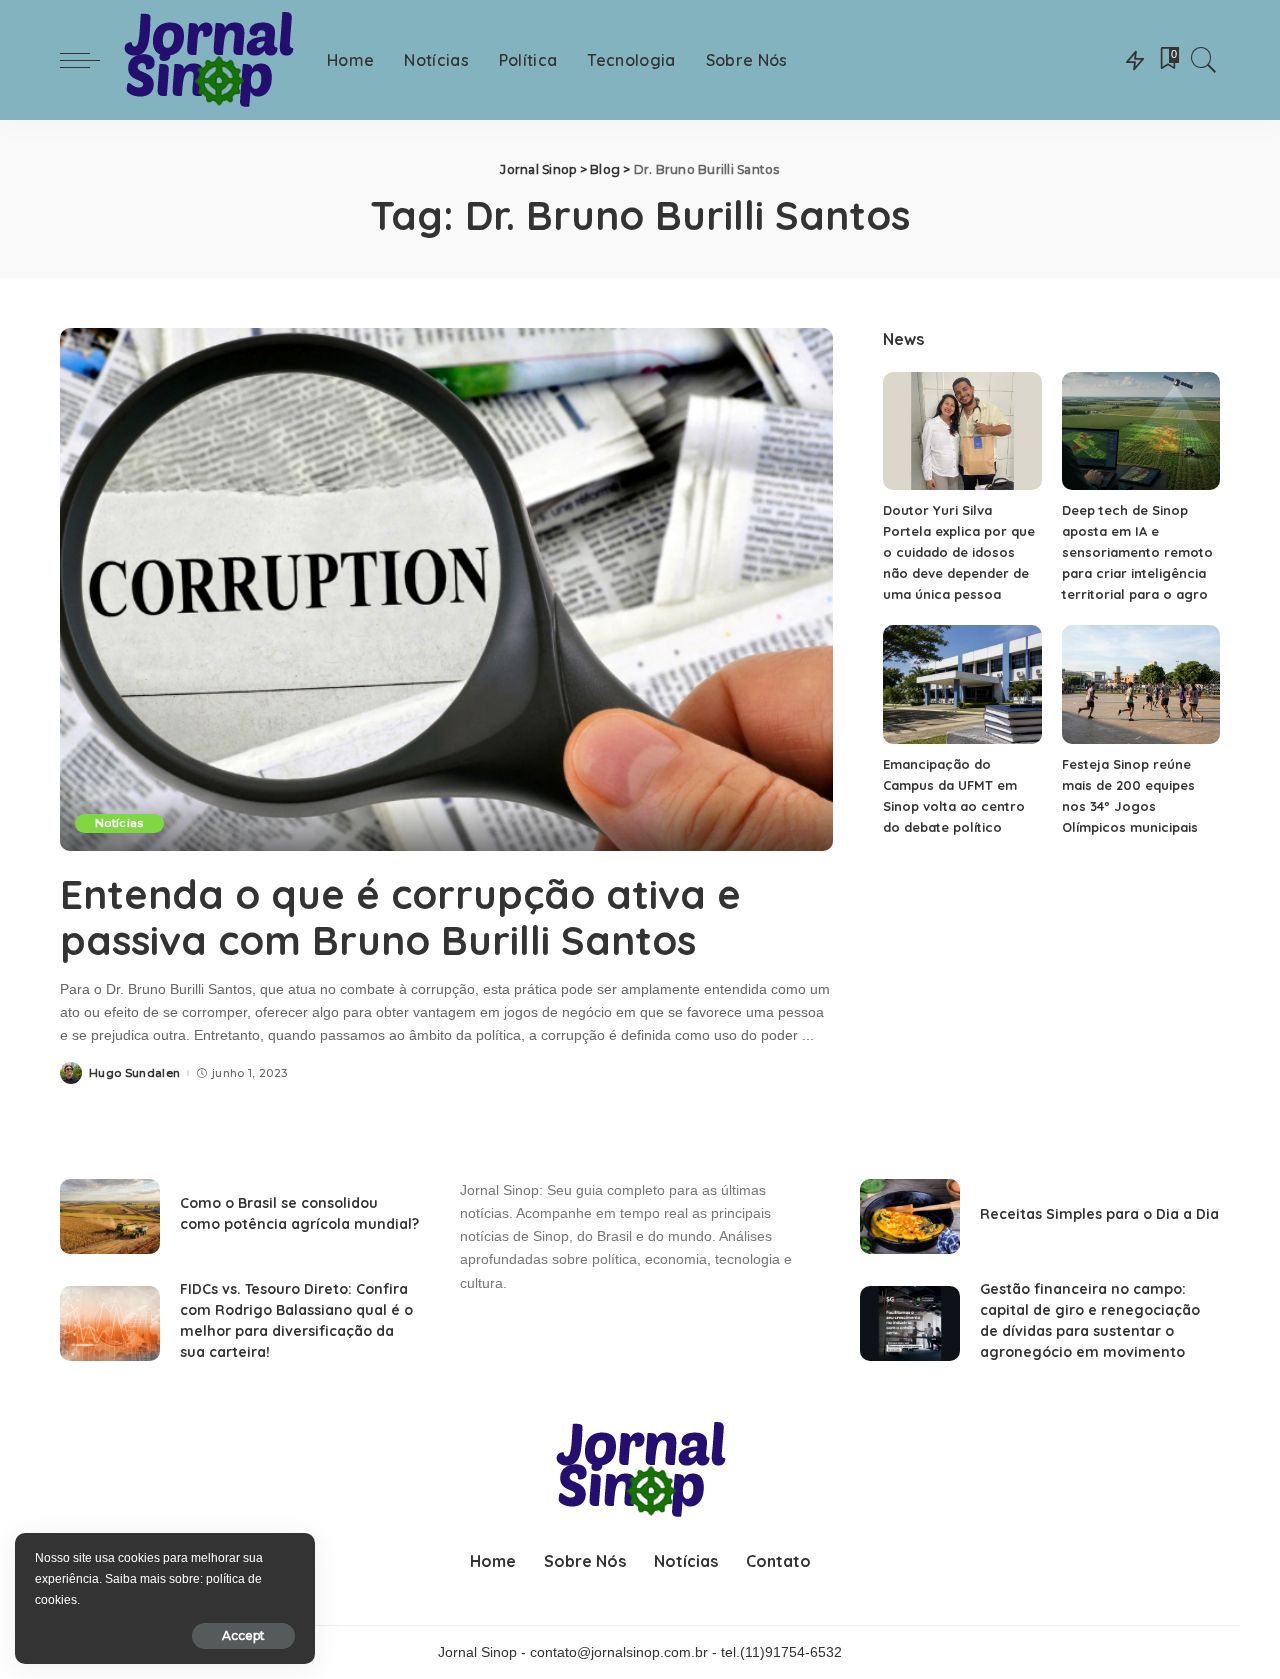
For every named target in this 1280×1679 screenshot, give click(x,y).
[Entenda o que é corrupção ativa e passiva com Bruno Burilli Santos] (446, 589)
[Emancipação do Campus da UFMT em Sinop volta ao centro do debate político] (962, 684)
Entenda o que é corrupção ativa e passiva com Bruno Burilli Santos (400, 917)
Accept (243, 1635)
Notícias (119, 823)
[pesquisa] (1204, 60)
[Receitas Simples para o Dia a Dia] (910, 1216)
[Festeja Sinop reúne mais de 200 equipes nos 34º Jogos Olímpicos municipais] (1141, 684)
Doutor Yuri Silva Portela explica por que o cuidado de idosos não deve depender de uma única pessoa (959, 552)
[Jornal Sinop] (208, 60)
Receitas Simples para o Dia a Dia (1099, 1214)
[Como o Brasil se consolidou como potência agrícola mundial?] (110, 1216)
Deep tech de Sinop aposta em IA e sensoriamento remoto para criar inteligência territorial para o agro (1137, 552)
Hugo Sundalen (134, 1073)
